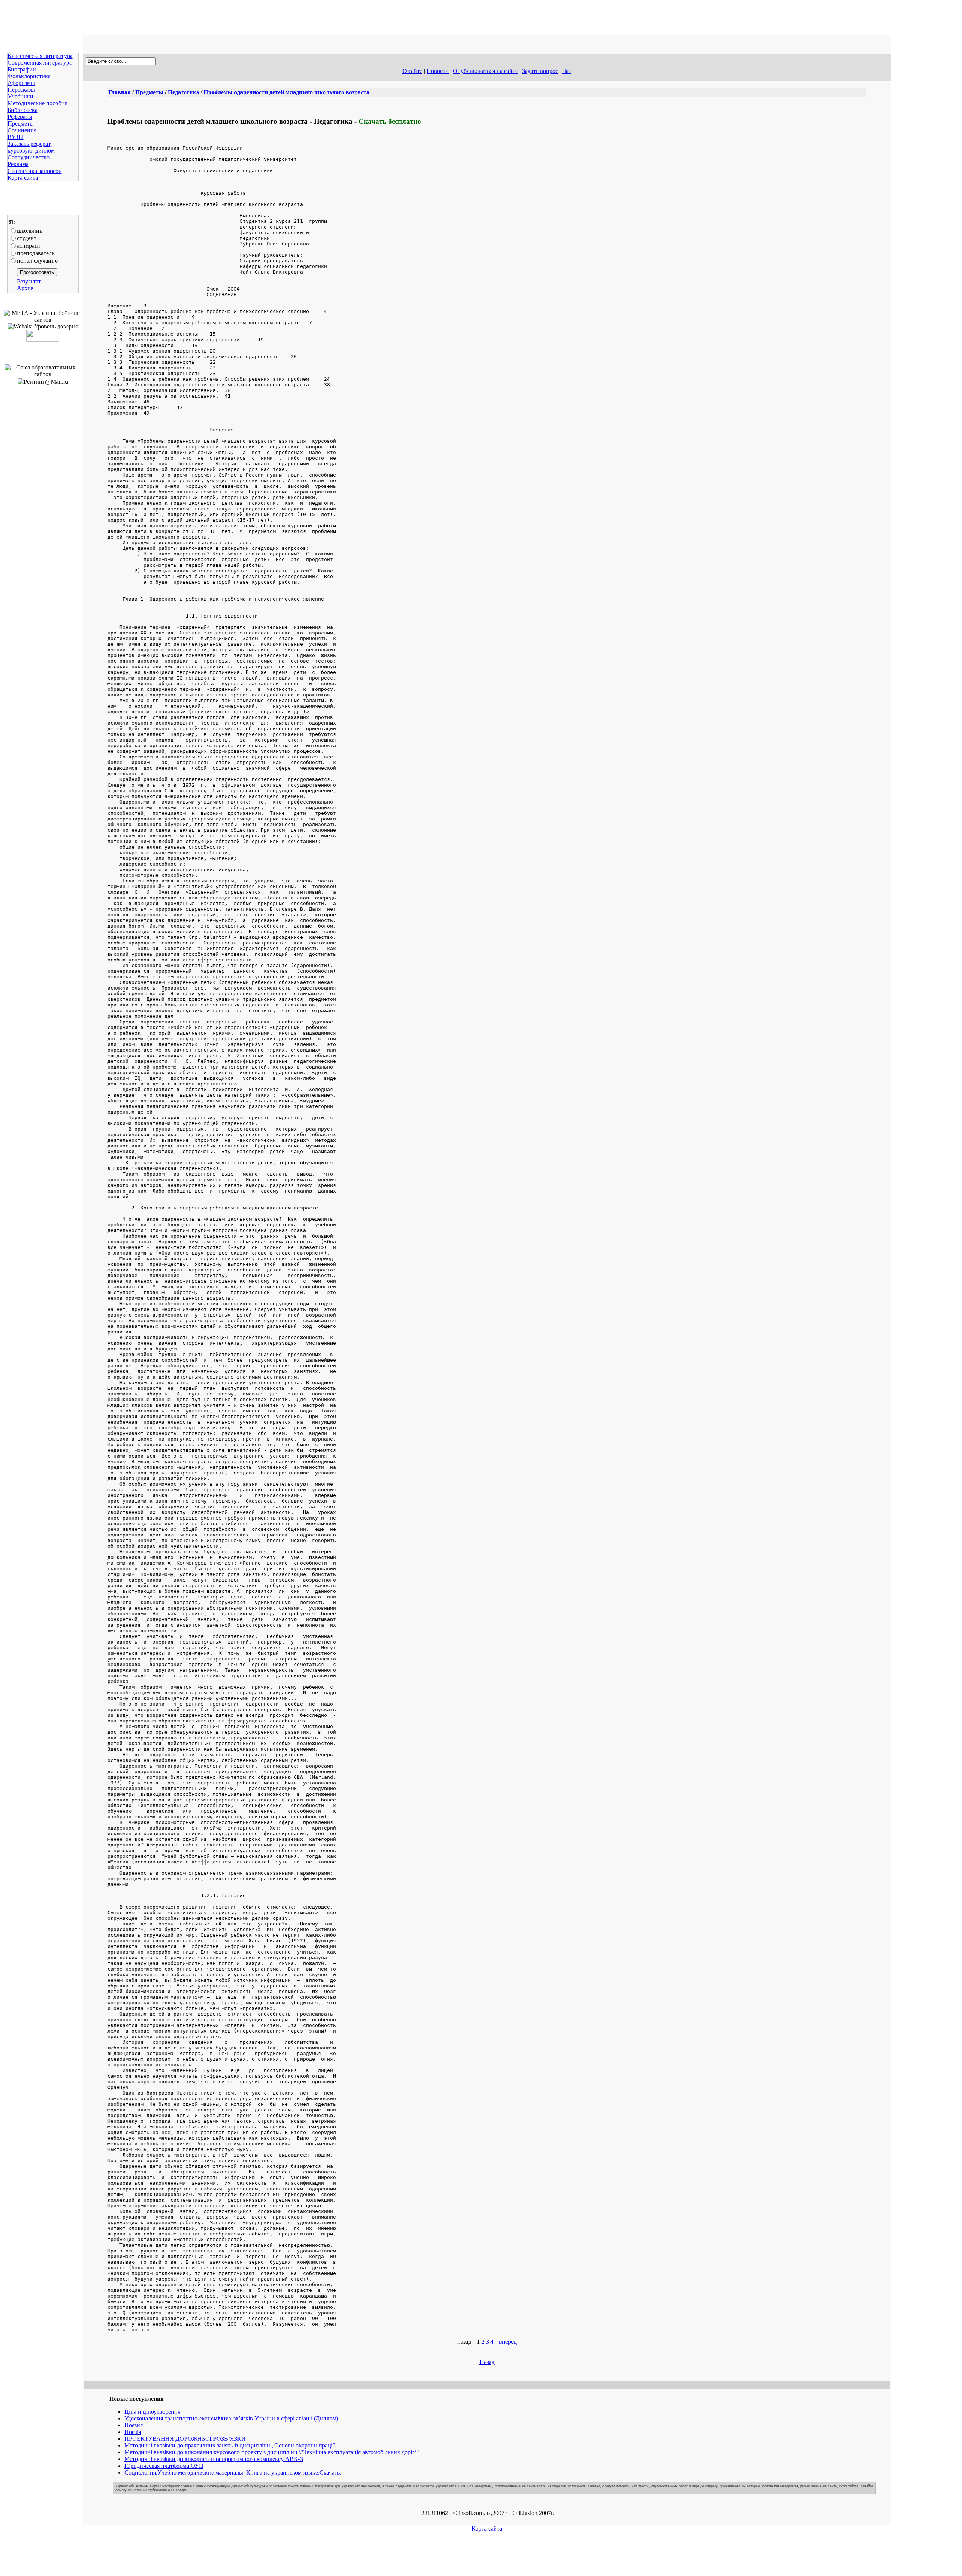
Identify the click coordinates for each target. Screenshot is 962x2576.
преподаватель (36, 253)
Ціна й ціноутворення (152, 2412)
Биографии (22, 69)
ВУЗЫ (16, 137)
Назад (487, 2362)
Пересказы (21, 90)
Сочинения (22, 130)
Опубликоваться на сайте (485, 71)
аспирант (29, 246)
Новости (438, 71)
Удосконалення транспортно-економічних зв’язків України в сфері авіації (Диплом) (231, 2418)
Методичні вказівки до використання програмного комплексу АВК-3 (214, 2459)
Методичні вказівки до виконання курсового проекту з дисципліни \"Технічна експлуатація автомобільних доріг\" (272, 2452)
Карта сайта (23, 178)
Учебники (20, 96)
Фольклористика (29, 76)
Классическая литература (40, 56)
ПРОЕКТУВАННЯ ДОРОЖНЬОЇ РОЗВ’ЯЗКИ (185, 2439)
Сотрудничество (29, 157)
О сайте (412, 71)
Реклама (18, 164)
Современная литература (40, 63)
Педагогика (184, 92)
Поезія (133, 2432)
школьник (30, 231)
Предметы (21, 123)
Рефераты (20, 117)
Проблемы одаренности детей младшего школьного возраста (287, 92)
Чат (567, 71)
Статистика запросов (35, 171)
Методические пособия (37, 103)
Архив (25, 288)
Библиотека (23, 110)
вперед (508, 2342)
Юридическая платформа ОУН (164, 2466)
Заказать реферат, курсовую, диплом (31, 147)
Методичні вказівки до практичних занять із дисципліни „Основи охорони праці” (230, 2445)
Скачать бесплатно (390, 121)
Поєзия (134, 2425)
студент (27, 238)
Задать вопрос (540, 71)
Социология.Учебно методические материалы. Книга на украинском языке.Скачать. (233, 2472)
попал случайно (37, 261)
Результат (29, 281)
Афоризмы (21, 83)
